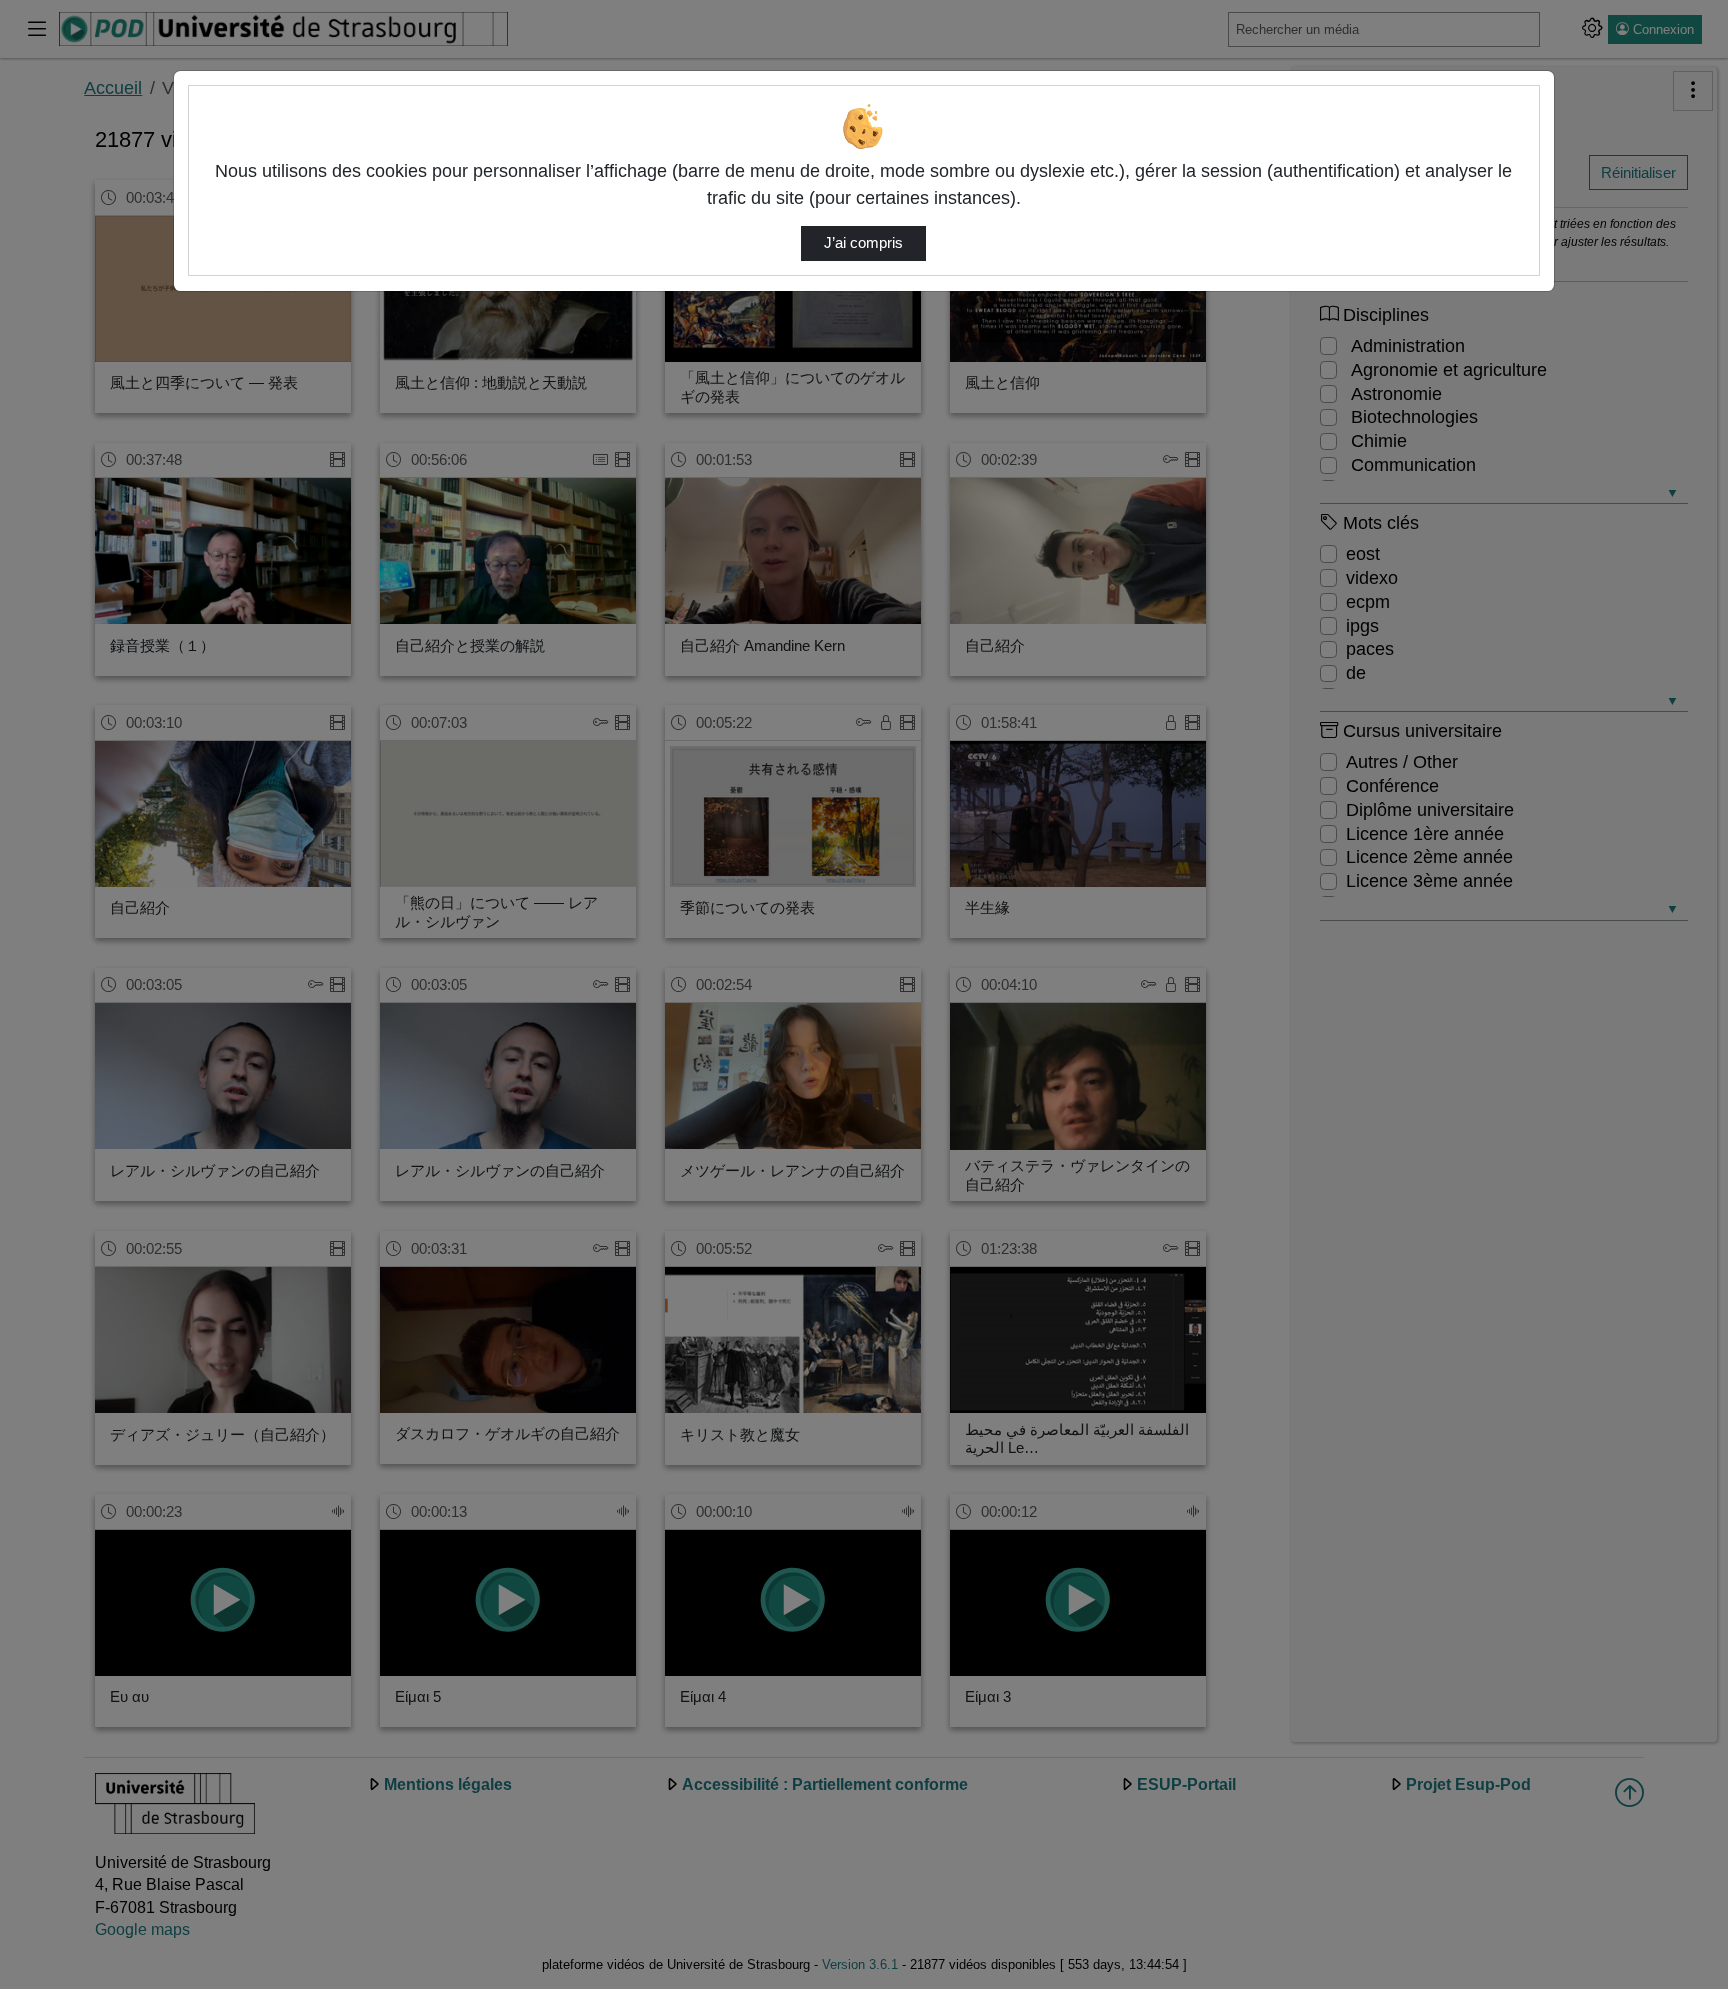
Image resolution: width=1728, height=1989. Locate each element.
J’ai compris (863, 243)
